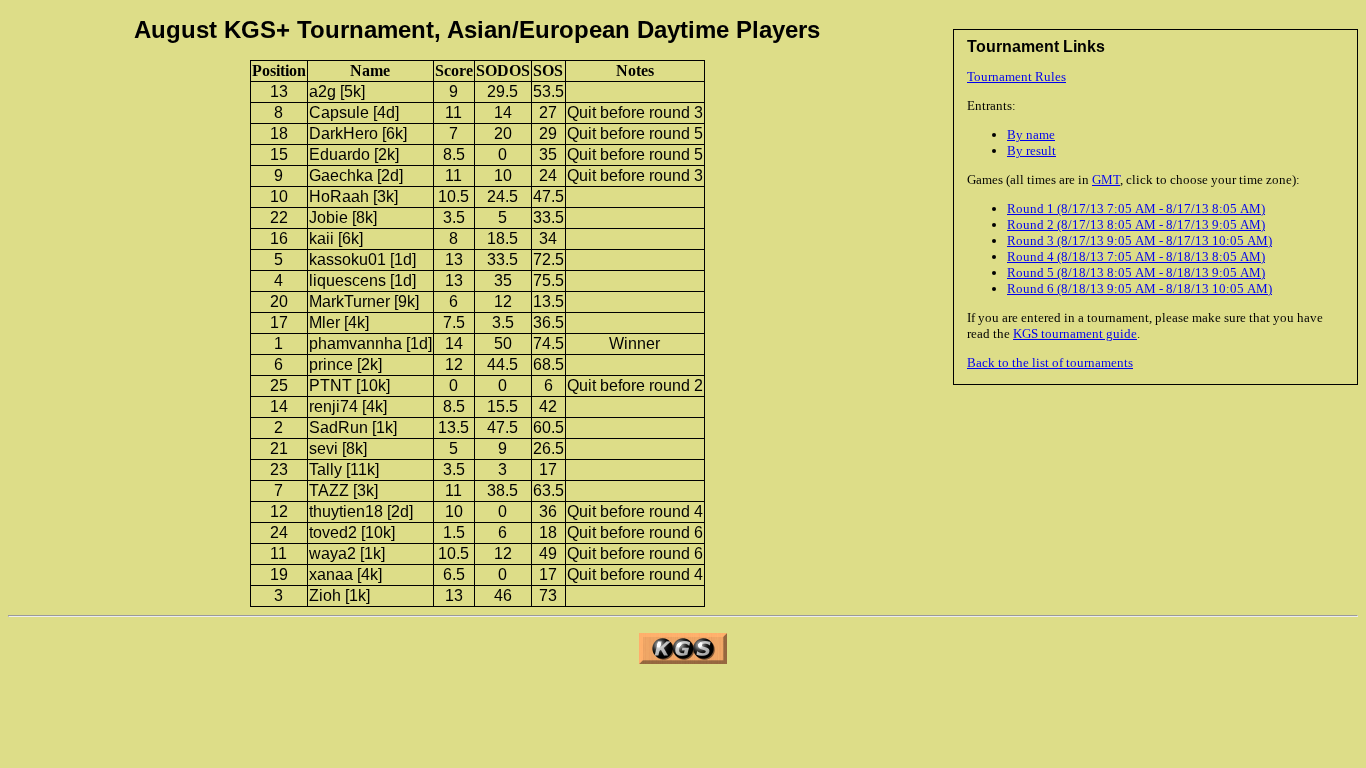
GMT (1106, 179)
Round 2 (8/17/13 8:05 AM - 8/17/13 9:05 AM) (1136, 224)
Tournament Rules (1016, 76)
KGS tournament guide (1075, 333)
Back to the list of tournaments (1050, 362)
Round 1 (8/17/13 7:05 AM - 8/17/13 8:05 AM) (1136, 208)
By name (1031, 134)
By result (1031, 150)
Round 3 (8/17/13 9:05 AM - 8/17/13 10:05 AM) (1139, 240)
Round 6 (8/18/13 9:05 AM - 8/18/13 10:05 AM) (1139, 288)
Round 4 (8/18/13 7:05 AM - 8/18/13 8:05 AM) (1136, 256)
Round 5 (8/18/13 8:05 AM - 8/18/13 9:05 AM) (1136, 272)
